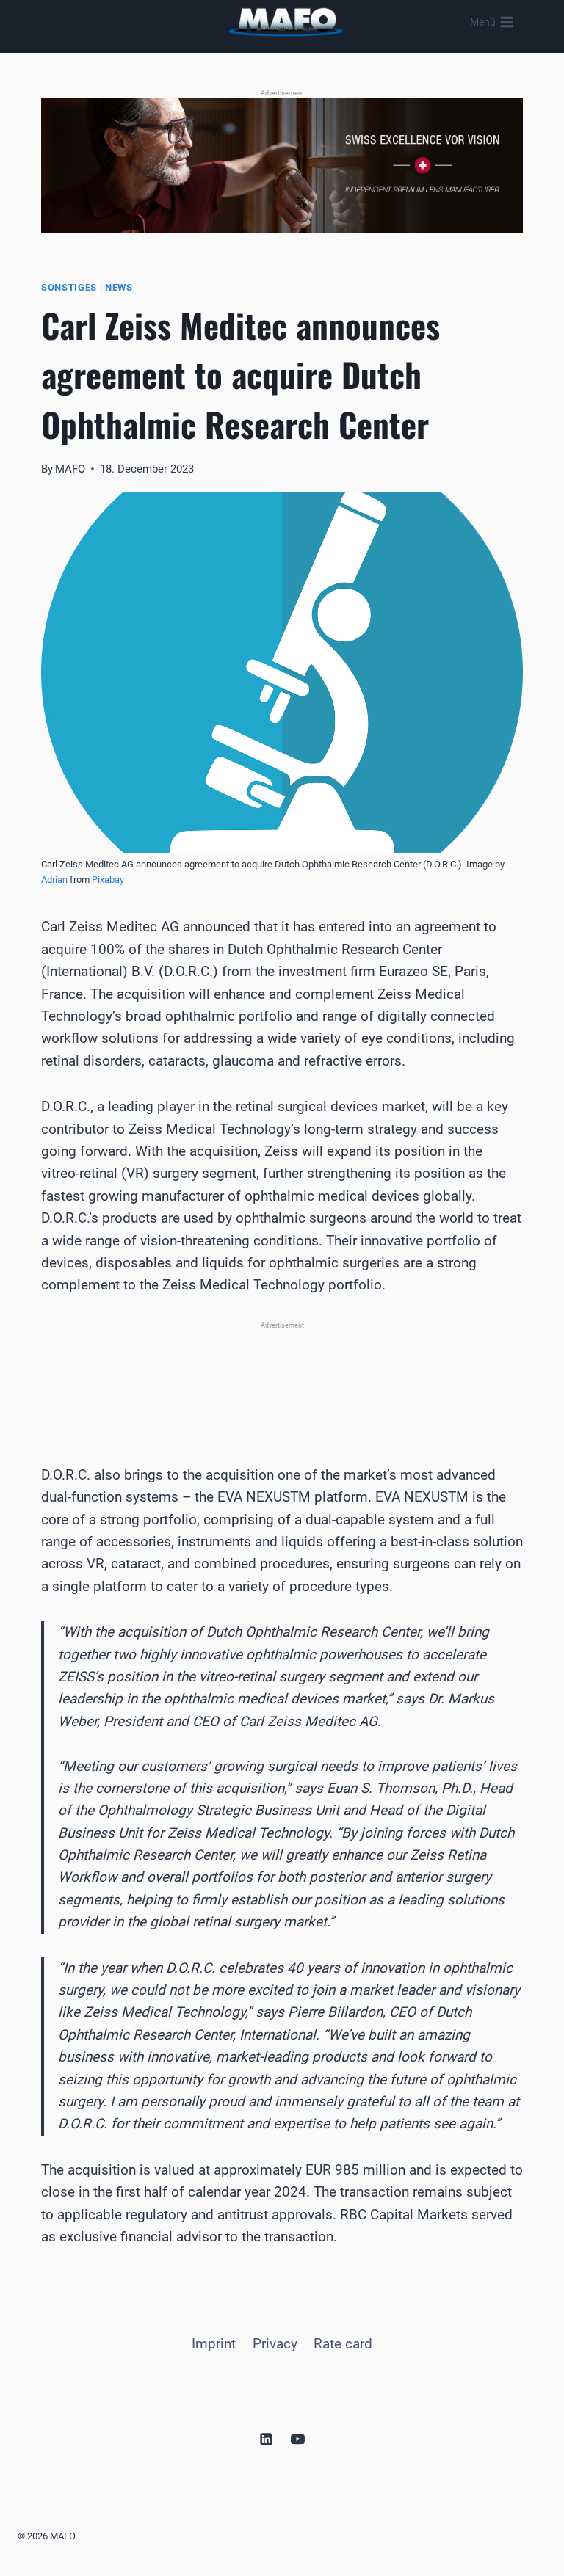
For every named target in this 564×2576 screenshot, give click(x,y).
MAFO (70, 469)
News (119, 287)
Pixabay (108, 880)
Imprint (214, 2344)
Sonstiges (69, 287)
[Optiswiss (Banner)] (282, 165)
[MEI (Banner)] (282, 1375)
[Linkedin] (266, 2439)
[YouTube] (298, 2439)
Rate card (343, 2344)
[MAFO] (286, 22)
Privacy (275, 2344)
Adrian (54, 880)
